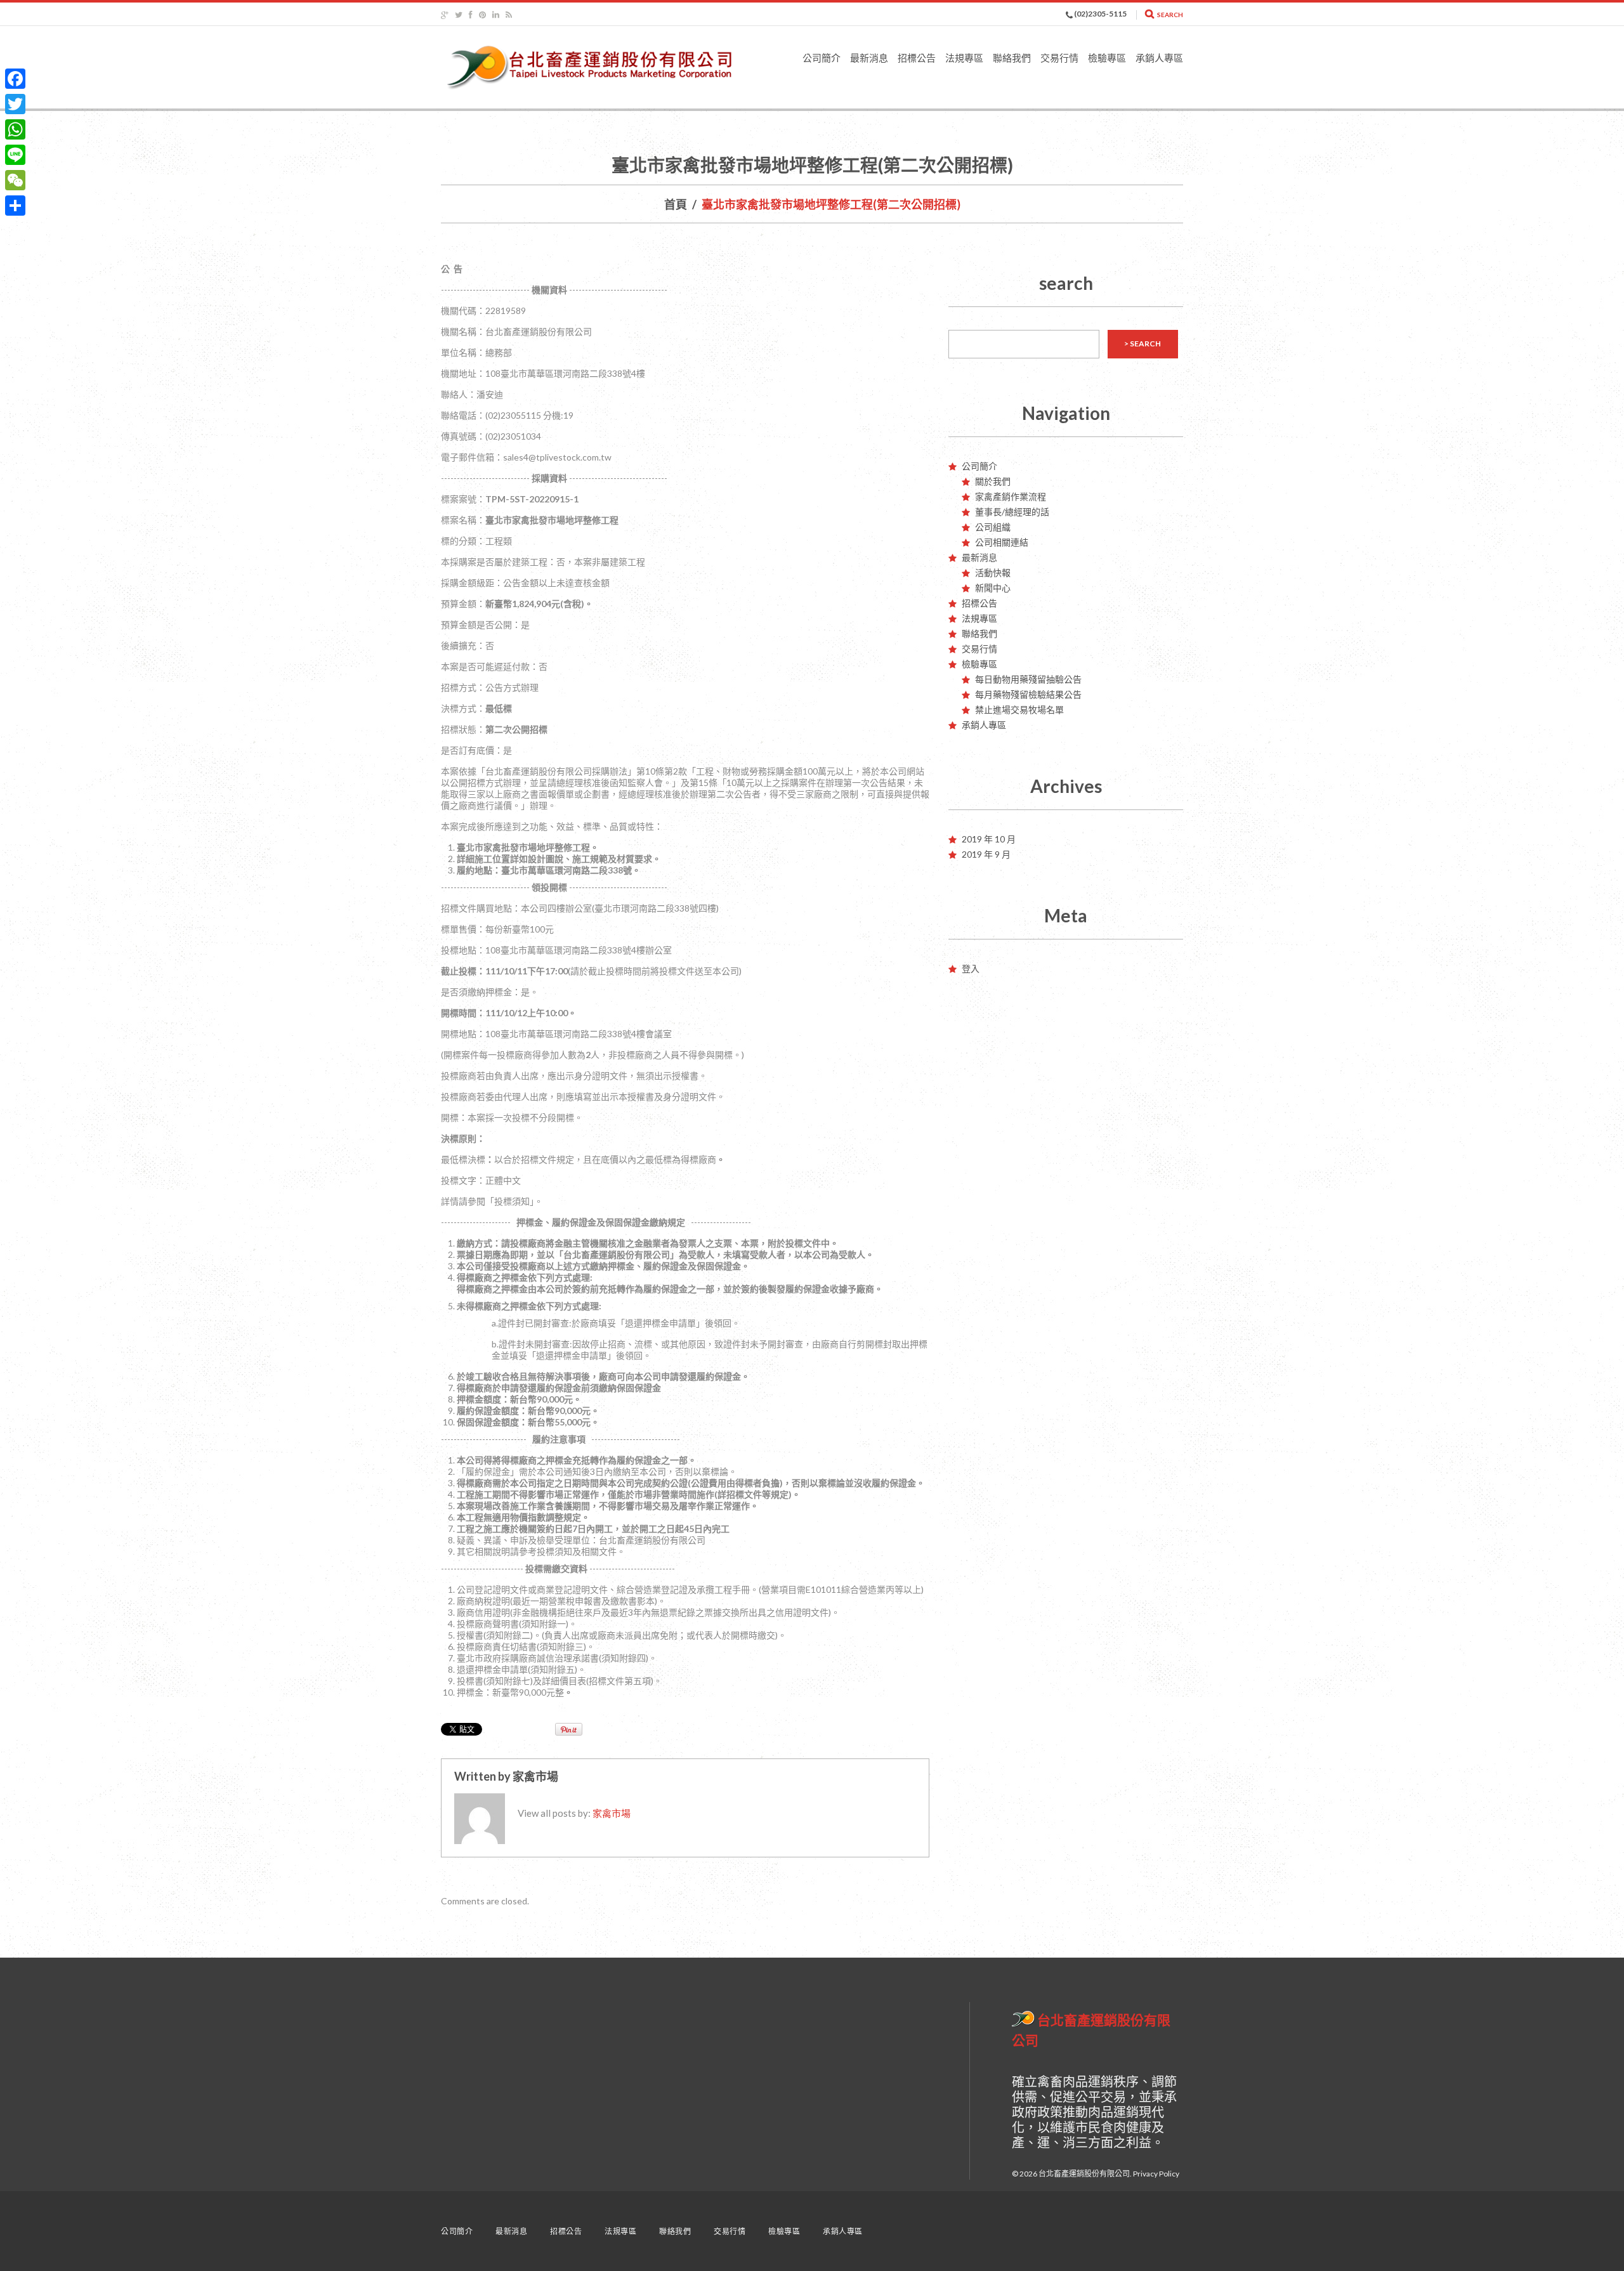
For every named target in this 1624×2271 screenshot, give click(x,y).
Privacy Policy (1156, 2174)
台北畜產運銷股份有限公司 (1084, 2174)
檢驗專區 (1107, 58)
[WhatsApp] (15, 129)
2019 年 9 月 (986, 854)
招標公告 (917, 58)
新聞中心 (993, 588)
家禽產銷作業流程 (1011, 496)
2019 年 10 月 (989, 839)
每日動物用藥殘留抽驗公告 (1028, 679)
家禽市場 (535, 1776)
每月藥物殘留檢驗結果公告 (1028, 694)
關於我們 (993, 481)
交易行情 (1059, 58)
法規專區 (964, 58)
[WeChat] (15, 180)
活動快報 (993, 573)
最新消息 (869, 58)
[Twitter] (15, 104)
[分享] (15, 206)
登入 (971, 968)
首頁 (676, 204)
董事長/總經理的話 (1012, 512)
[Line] (15, 155)
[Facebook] (15, 79)
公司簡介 (822, 58)
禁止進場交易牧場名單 (1019, 710)
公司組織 (993, 527)
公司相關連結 (1002, 542)
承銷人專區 (1159, 58)
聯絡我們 (1012, 58)
